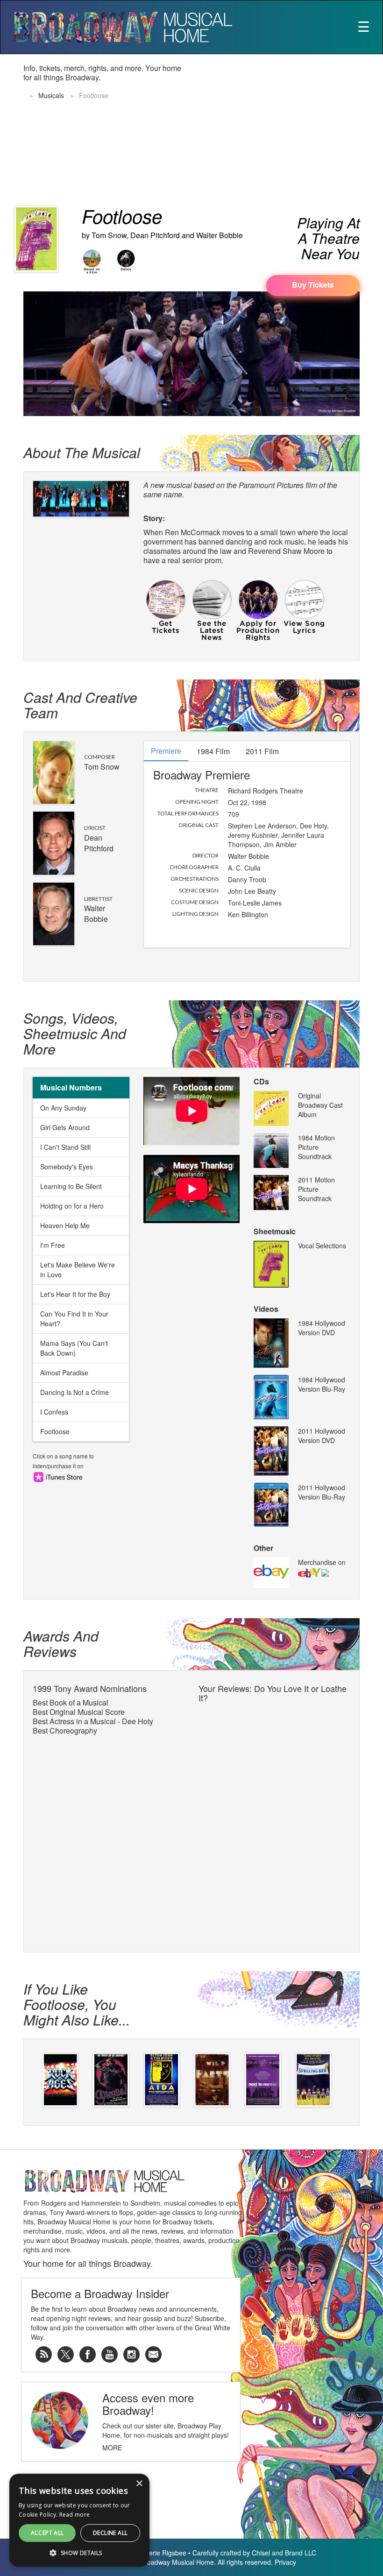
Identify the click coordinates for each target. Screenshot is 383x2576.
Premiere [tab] (166, 751)
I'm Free (53, 1245)
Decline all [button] (110, 2533)
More (112, 2448)
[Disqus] (274, 1824)
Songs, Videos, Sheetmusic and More (75, 1033)
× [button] (139, 2484)
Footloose (55, 1431)
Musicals (51, 95)
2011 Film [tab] (262, 751)
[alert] (79, 2520)
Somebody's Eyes (67, 1167)
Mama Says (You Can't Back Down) (74, 1348)
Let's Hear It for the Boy (75, 1294)
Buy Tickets (313, 285)
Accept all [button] (47, 2533)
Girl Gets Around (65, 1127)
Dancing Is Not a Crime (74, 1392)
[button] (79, 2553)
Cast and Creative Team (80, 705)
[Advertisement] (291, 129)
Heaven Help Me (65, 1225)
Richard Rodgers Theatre (266, 791)
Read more (75, 2515)
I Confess (54, 1412)
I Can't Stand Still (65, 1147)
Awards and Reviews (61, 1643)
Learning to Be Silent (71, 1186)
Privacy (285, 2562)
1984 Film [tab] (213, 751)
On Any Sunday (63, 1108)
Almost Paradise (64, 1373)
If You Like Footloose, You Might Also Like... (77, 2004)
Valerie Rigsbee (163, 2553)
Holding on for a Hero (72, 1206)
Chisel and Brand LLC (284, 2553)
